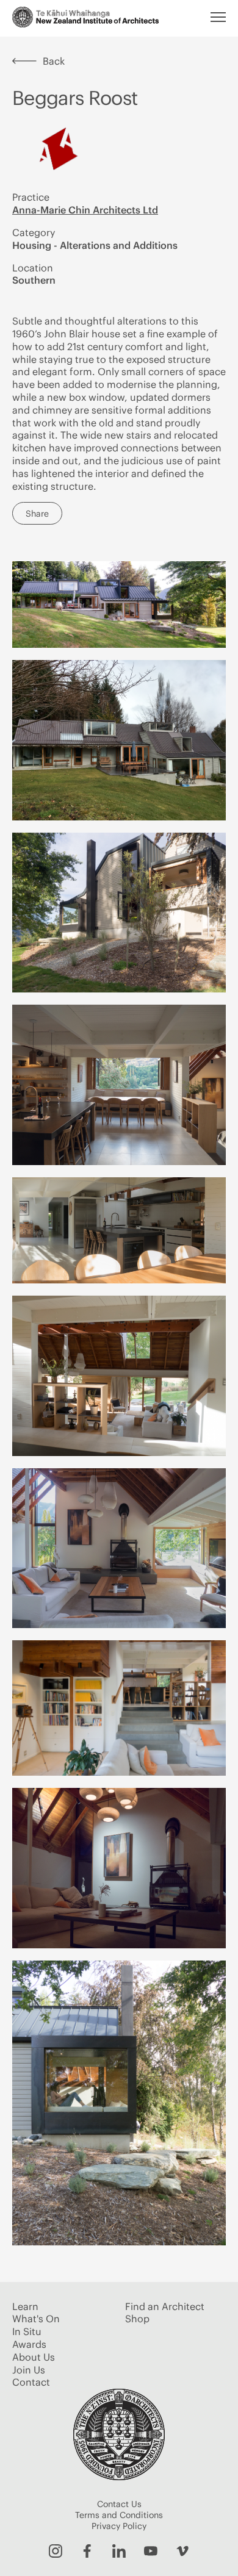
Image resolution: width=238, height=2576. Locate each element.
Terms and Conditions (119, 2515)
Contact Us (119, 2504)
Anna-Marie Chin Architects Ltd (85, 210)
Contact (31, 2382)
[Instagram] (56, 2551)
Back (54, 61)
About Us (34, 2357)
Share (37, 514)
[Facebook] (87, 2551)
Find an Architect (165, 2306)
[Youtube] (151, 2551)
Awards (29, 2344)
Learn (25, 2306)
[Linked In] (119, 2551)
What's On (36, 2319)
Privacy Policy (119, 2526)
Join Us (29, 2370)
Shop (137, 2319)
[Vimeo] (182, 2551)
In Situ (27, 2331)
